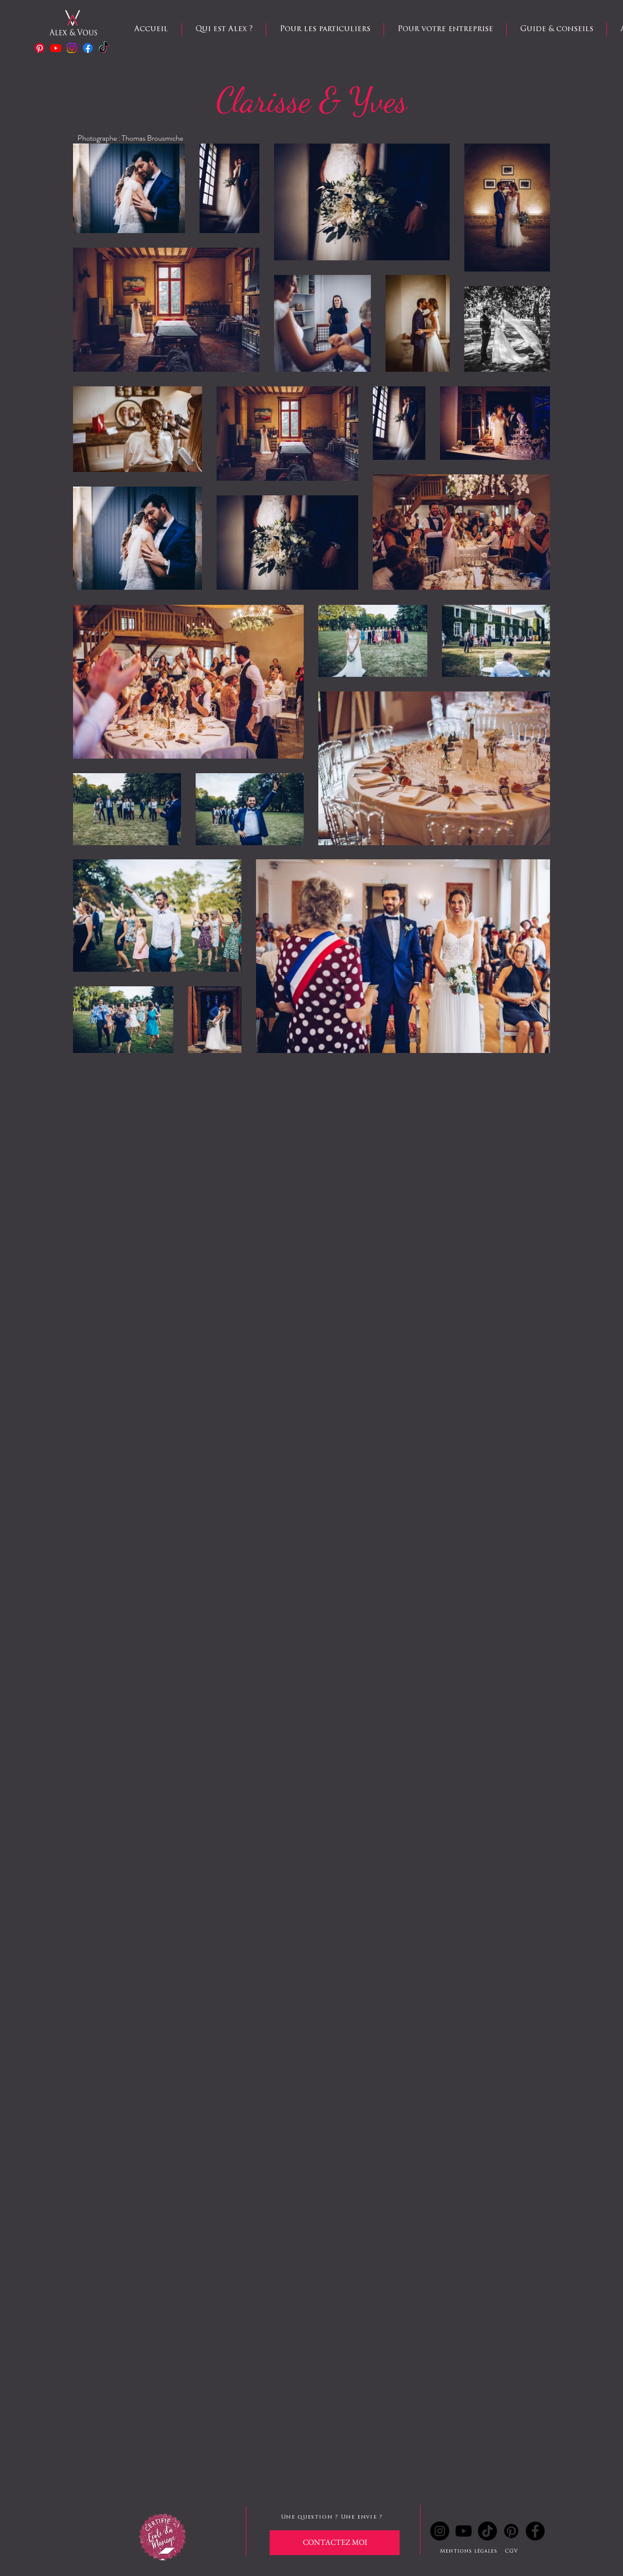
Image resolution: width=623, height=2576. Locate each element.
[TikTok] (487, 2531)
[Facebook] (88, 48)
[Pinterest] (40, 48)
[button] (325, 29)
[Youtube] (56, 48)
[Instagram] (72, 48)
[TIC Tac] (104, 48)
